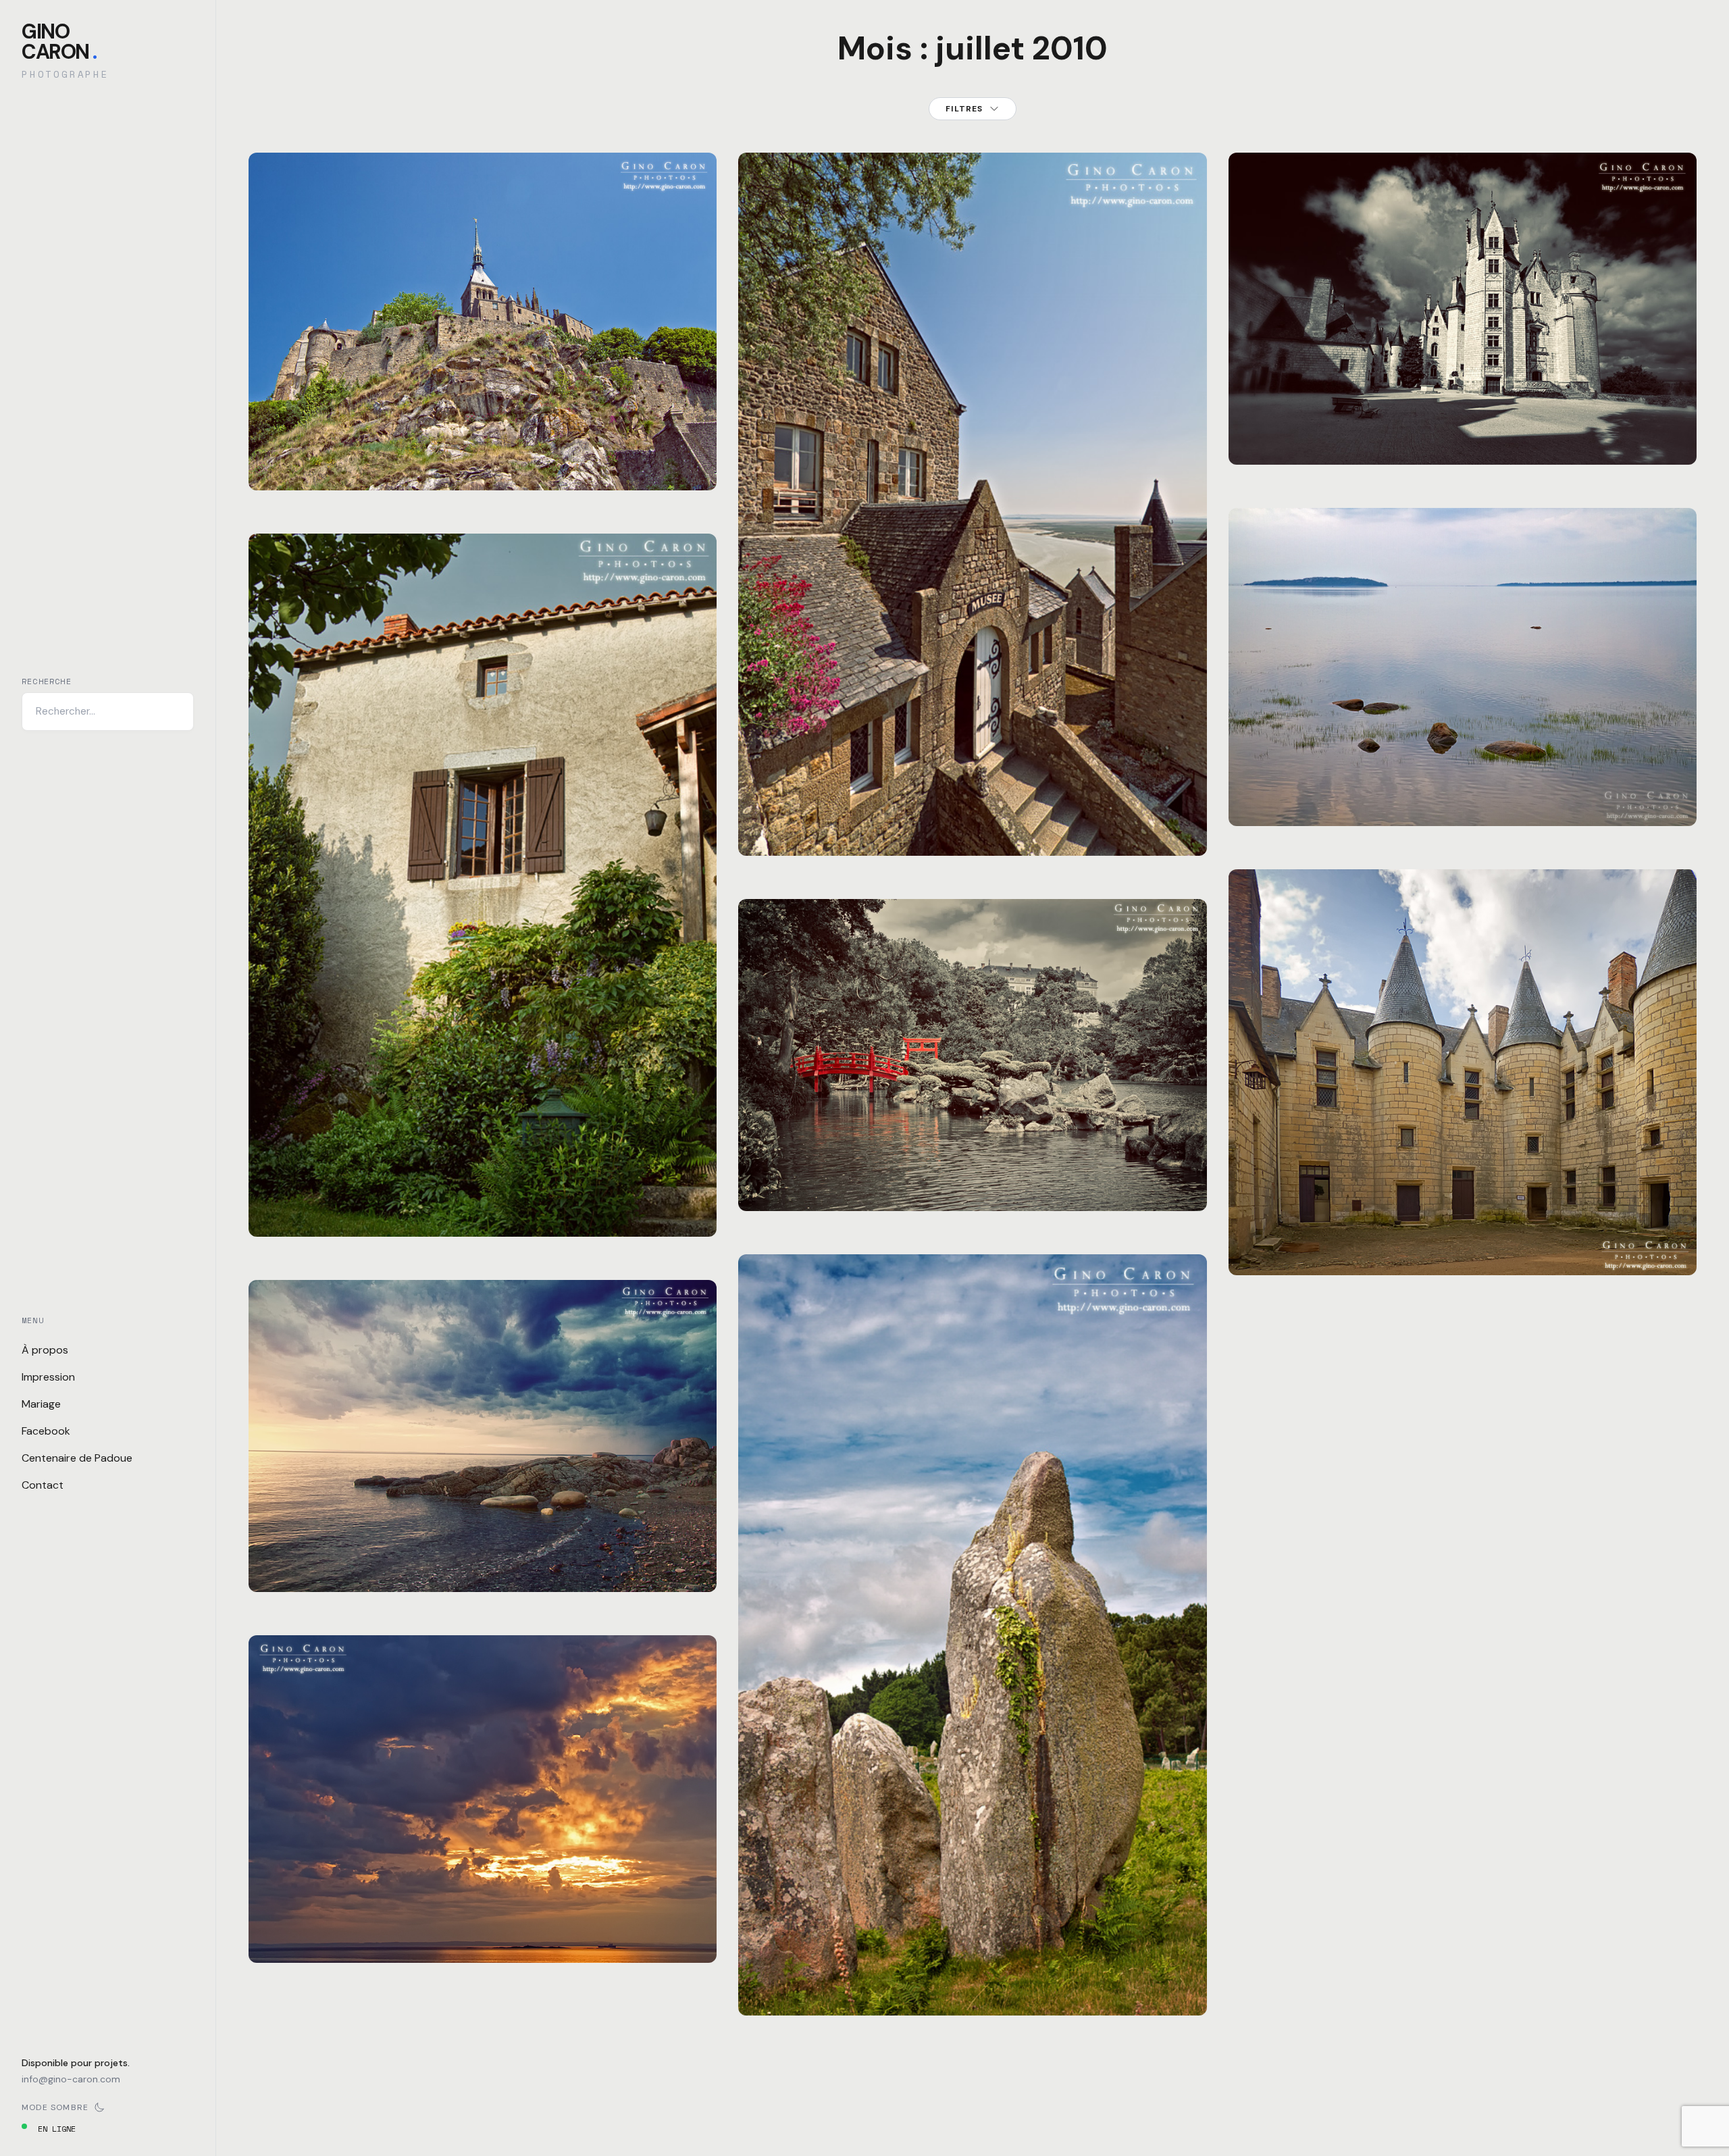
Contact (43, 1485)
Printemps (433, 449)
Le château (1463, 440)
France (345, 449)
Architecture (293, 449)
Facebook (46, 1431)
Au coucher (483, 1567)
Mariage (41, 1404)
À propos (45, 1350)
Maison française (483, 1212)
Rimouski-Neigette (1398, 785)
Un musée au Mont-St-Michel (973, 831)
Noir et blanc (823, 1170)
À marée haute (1463, 801)
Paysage (385, 449)
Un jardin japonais (973, 1186)
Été (272, 1550)
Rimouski (1330, 785)
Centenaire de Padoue (77, 1458)
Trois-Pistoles (364, 1550)
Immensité (483, 1938)
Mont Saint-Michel (483, 465)
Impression (48, 1377)
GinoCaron (59, 42)
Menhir (973, 1991)
